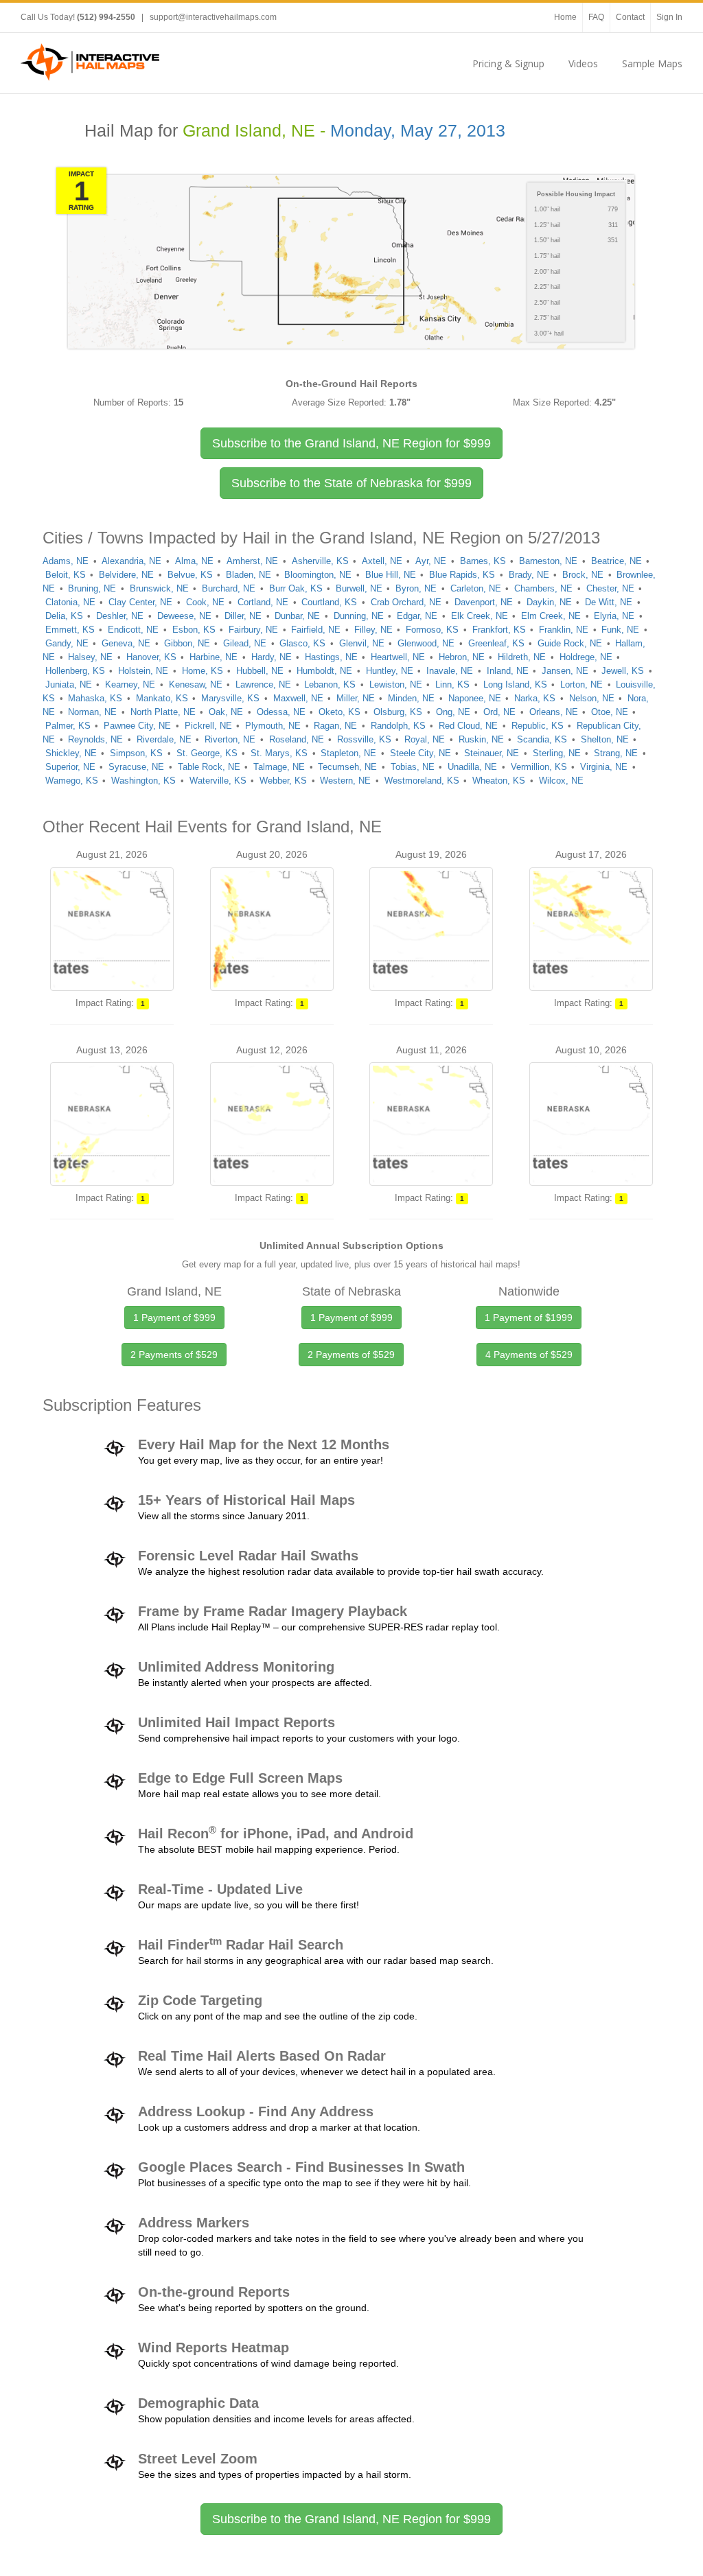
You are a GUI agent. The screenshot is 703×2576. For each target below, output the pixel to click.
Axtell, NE (382, 561)
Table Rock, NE (209, 767)
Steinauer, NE (492, 753)
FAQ (596, 17)
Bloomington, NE (318, 575)
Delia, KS (64, 616)
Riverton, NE (230, 739)
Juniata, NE (69, 684)
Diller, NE (243, 616)
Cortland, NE (263, 602)
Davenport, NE (484, 602)
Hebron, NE (462, 657)
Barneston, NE (548, 561)
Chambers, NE (543, 588)
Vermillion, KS (539, 767)
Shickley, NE (71, 753)
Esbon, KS (194, 630)
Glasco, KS (302, 643)
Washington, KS (143, 781)
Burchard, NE (229, 588)
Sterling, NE (557, 753)
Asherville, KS (320, 561)
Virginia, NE (604, 767)
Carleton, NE (476, 588)
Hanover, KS (151, 657)
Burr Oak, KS (296, 588)
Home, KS (203, 671)
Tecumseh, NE (347, 767)
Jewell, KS (623, 671)
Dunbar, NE (297, 616)
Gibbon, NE (187, 643)
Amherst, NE (252, 561)
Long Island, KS (515, 684)
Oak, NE (226, 712)
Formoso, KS (432, 630)
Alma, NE (194, 561)
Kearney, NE (130, 684)
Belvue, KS (190, 575)
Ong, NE (453, 712)
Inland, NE (508, 671)
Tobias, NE (413, 767)
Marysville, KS (230, 698)
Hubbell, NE (260, 671)
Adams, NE (66, 561)
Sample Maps (652, 63)
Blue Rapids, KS (462, 575)
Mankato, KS (162, 698)
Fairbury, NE (253, 630)
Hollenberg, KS (75, 671)
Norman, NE (92, 712)
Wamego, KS (72, 781)
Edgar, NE (417, 616)
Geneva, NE (126, 643)
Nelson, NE (592, 698)
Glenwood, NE (426, 643)
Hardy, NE (272, 657)
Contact (630, 17)
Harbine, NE (214, 657)
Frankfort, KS (499, 630)
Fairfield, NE (316, 630)
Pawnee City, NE (137, 726)
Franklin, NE (564, 630)
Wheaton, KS (499, 781)
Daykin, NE (549, 602)
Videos (583, 63)
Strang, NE (616, 753)
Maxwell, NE (298, 698)
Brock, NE (583, 575)
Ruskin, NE (481, 739)
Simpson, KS (136, 753)
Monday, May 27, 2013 (418, 131)
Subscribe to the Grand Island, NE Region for (351, 443)
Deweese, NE (184, 616)
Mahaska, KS (95, 698)
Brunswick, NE (159, 588)
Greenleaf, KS (496, 643)
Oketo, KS (339, 712)
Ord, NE (499, 712)
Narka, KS (535, 698)
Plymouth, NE (273, 726)
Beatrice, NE (616, 561)
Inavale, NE (450, 671)
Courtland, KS (329, 602)
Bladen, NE (249, 575)
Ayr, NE (431, 561)
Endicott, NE (133, 630)
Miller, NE (356, 698)
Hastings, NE (331, 657)
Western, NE (345, 781)
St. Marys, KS (279, 753)
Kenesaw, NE (196, 684)
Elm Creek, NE (551, 616)
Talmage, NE (279, 767)
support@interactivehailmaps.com (213, 17)
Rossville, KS (364, 739)
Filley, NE (373, 630)
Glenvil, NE (362, 643)
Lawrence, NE (263, 684)
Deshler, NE (120, 616)
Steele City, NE (420, 753)
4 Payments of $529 (529, 1355)
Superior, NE (70, 767)
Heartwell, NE (398, 657)
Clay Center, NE (140, 602)
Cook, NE (205, 602)
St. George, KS (207, 753)
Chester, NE (610, 588)
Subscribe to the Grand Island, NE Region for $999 (351, 2519)
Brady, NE (529, 575)
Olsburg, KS (398, 712)
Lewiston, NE (396, 684)
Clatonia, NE (70, 602)
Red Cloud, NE (468, 726)
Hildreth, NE (522, 657)
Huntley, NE (390, 671)
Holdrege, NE (586, 657)
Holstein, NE (143, 671)
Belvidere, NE (126, 575)
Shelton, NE (605, 739)
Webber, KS (283, 781)
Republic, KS (538, 726)
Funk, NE (620, 630)
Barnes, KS (483, 561)
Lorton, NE (581, 684)
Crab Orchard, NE (406, 602)
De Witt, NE (609, 602)
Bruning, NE (92, 588)
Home (565, 17)
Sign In (669, 17)
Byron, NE (416, 588)
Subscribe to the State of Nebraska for (351, 483)
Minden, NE (411, 698)
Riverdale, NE (164, 739)
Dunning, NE (359, 616)
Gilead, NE (245, 643)
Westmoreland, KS (422, 781)
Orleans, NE (554, 712)
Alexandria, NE (131, 561)
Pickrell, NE (208, 726)
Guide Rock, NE (570, 643)
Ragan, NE (335, 726)
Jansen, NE (565, 671)
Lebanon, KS (330, 684)
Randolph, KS (398, 726)
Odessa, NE (281, 712)
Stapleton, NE (348, 753)
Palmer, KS (68, 726)
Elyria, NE (614, 616)
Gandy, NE (67, 643)
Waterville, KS (218, 781)
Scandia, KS (542, 739)
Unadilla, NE (472, 767)
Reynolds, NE (95, 739)
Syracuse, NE (136, 767)
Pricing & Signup (508, 63)
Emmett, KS (70, 630)
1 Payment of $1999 (529, 1318)
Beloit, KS (66, 575)
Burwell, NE (359, 588)
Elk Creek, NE (480, 616)
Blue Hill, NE (391, 575)
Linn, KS (452, 684)
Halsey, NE (90, 657)
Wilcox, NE (561, 781)
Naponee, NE (475, 698)
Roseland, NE (297, 739)
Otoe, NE (610, 712)
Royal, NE (425, 739)
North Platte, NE (163, 712)
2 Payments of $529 (174, 1355)
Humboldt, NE (324, 671)
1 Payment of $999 (174, 1318)
